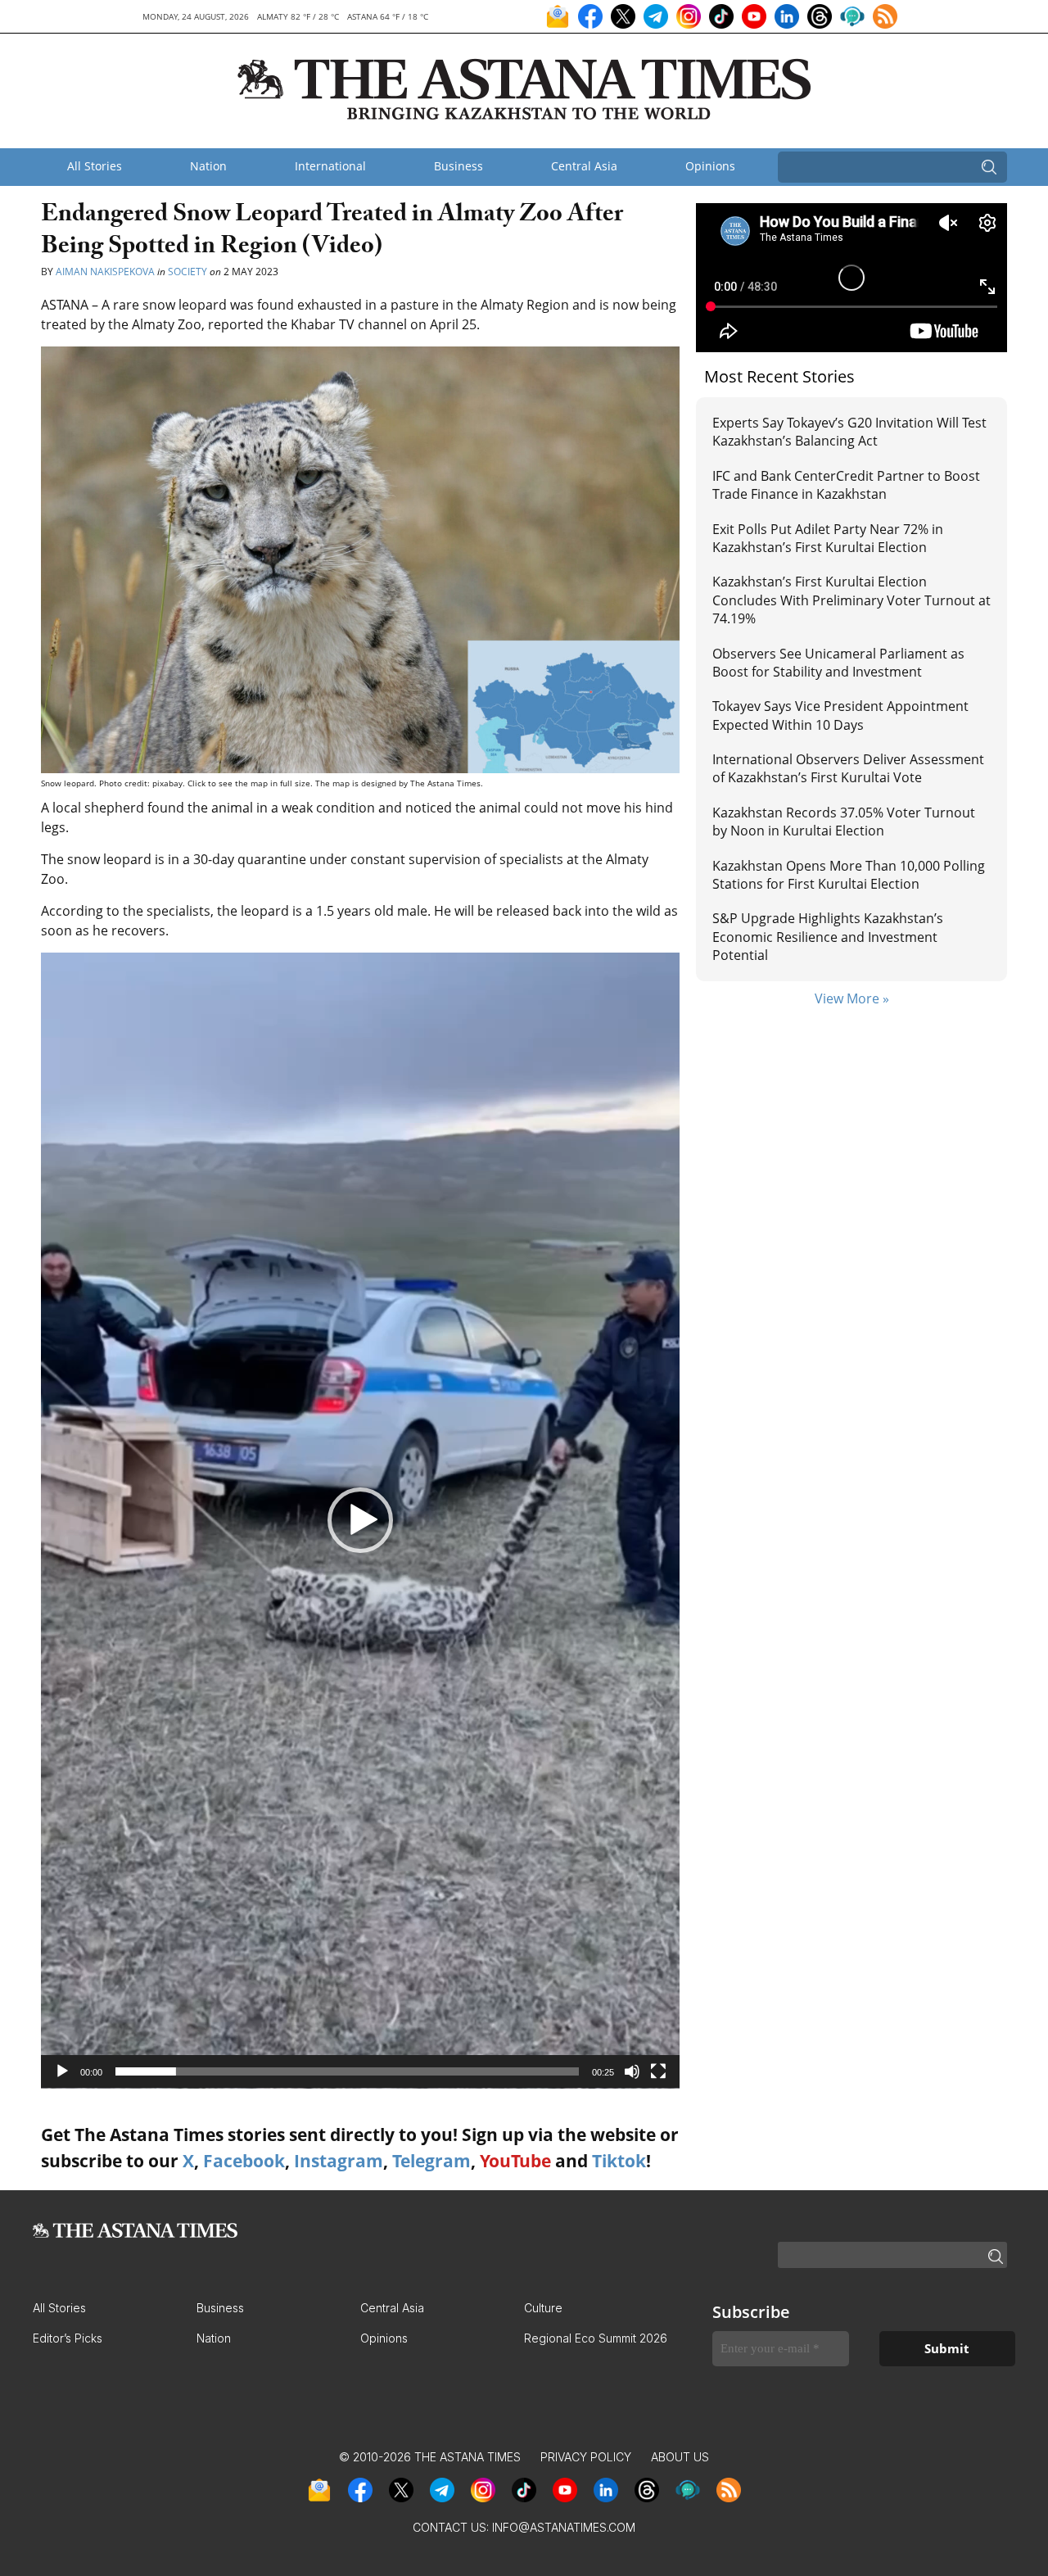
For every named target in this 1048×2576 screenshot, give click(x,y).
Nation (208, 166)
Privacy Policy (586, 2457)
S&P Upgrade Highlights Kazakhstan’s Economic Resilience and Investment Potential (828, 937)
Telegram (431, 2161)
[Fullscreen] (658, 2071)
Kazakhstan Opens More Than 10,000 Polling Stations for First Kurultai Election (849, 875)
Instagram (339, 2161)
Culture (543, 2308)
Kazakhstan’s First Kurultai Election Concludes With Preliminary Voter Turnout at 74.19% (851, 600)
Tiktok (619, 2161)
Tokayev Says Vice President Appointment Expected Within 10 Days (840, 715)
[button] (360, 1520)
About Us (680, 2457)
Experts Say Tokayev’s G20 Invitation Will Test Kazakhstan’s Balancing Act (849, 432)
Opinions (710, 166)
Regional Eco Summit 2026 (596, 2338)
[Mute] (632, 2071)
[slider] (347, 2071)
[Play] (62, 2071)
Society (187, 272)
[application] (360, 1521)
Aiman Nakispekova (105, 272)
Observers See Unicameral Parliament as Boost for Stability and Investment (838, 663)
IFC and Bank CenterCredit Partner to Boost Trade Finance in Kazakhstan (846, 485)
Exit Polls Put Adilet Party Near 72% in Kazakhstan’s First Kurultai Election (828, 538)
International (330, 166)
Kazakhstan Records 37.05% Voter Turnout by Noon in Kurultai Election (844, 822)
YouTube (515, 2161)
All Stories (95, 166)
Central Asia (584, 166)
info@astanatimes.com (564, 2527)
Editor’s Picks (68, 2338)
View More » (852, 998)
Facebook (244, 2161)
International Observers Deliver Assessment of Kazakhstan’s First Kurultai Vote (848, 768)
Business (458, 166)
